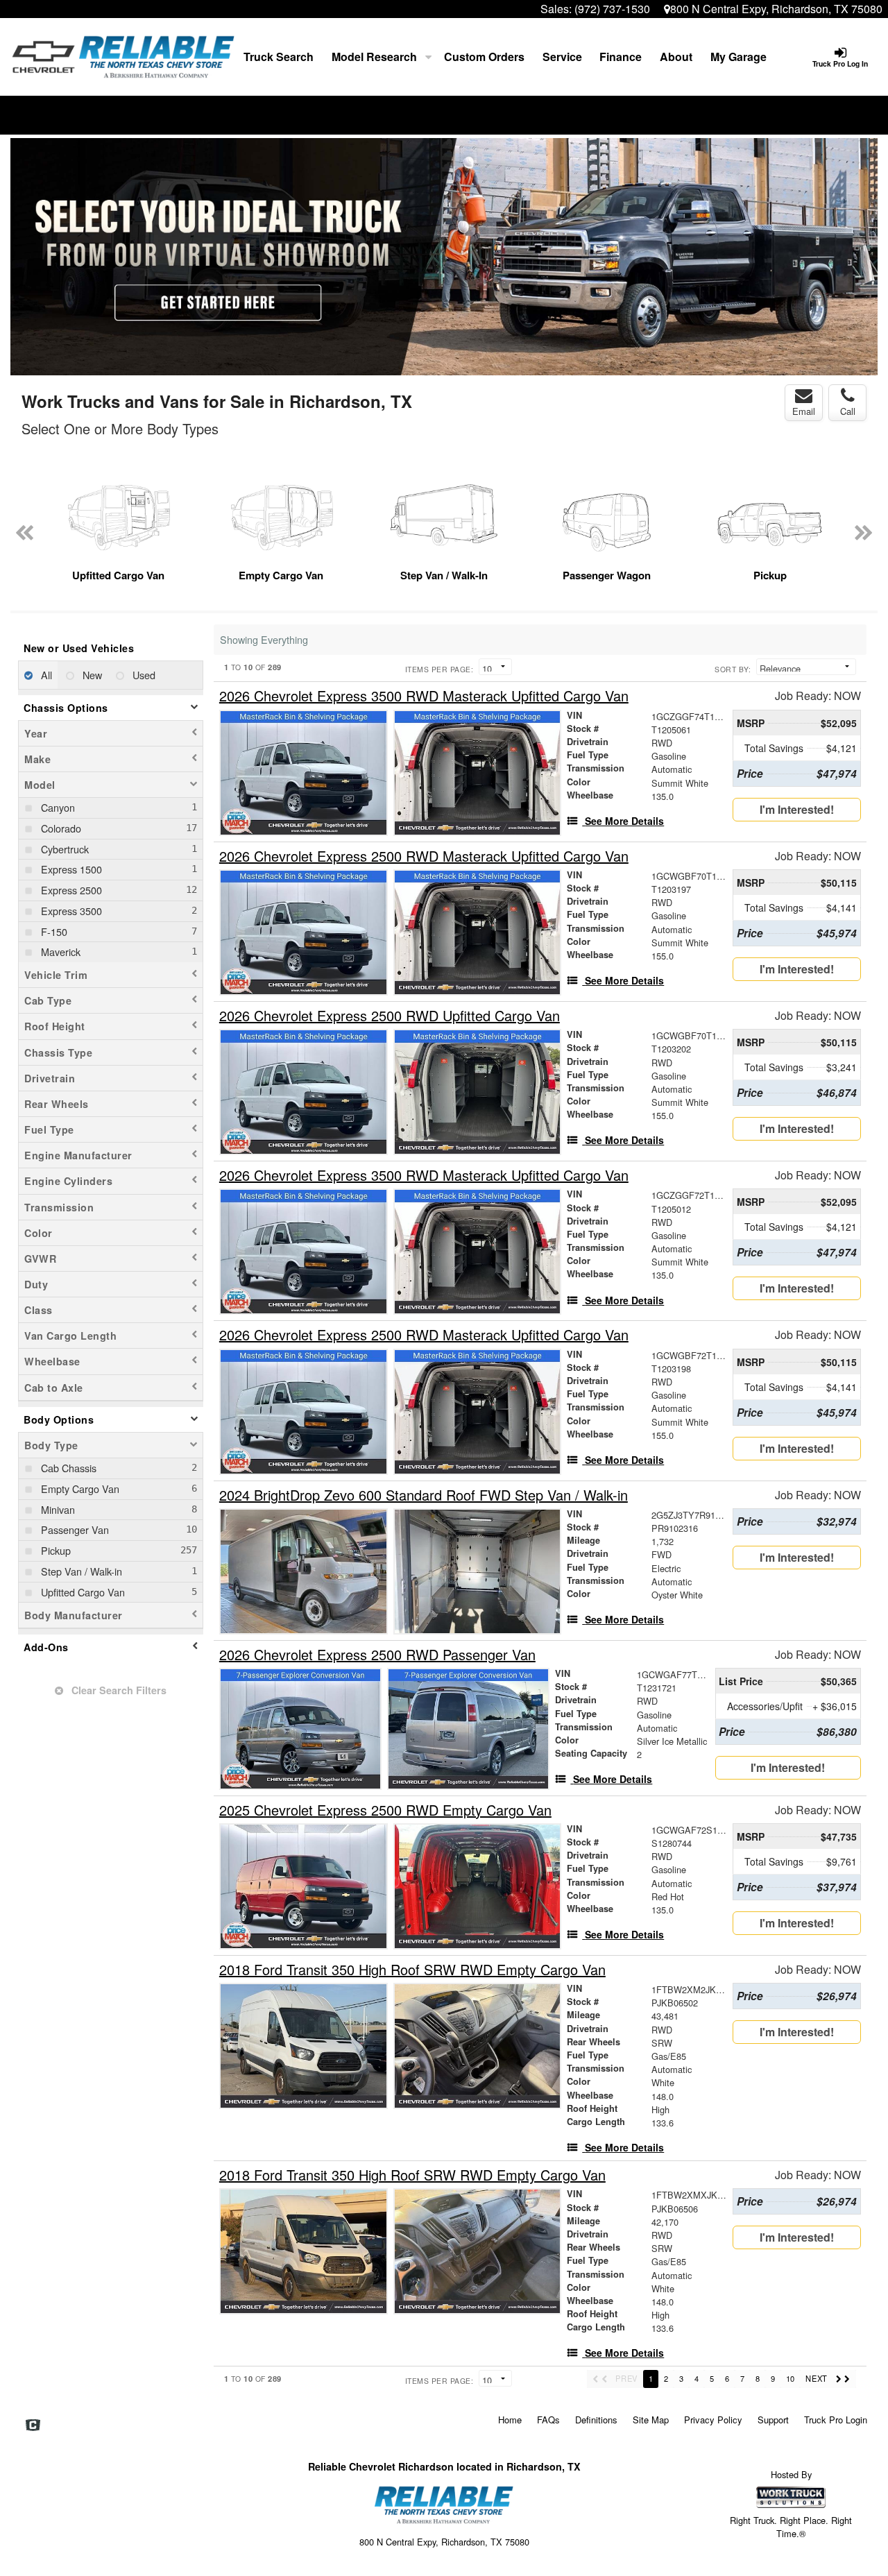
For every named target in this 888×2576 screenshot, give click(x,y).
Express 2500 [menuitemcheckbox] (70, 890)
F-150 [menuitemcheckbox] (53, 931)
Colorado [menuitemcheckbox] (60, 828)
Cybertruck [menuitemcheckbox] (63, 849)
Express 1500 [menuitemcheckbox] (70, 869)
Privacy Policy (713, 2420)
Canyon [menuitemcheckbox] (57, 807)
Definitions (596, 2420)
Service (562, 57)
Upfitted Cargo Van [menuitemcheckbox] (82, 1592)
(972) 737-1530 (612, 9)
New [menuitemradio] (91, 675)
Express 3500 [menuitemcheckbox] (70, 911)
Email (804, 411)
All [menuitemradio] (45, 675)
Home (510, 2420)
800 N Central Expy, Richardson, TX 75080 (776, 9)
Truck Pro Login (836, 2420)
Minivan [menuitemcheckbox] (57, 1509)
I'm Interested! (797, 809)
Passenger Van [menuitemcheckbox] (74, 1529)
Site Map (651, 2420)
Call (848, 411)
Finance (621, 57)
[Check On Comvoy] (33, 2425)
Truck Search (279, 57)
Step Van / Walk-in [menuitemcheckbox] (80, 1571)
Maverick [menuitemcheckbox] (59, 952)
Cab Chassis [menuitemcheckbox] (67, 1468)
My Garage (738, 57)
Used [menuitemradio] (143, 675)
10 (790, 2378)
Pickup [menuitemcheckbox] (54, 1550)
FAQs (548, 2420)
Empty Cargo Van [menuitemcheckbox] (79, 1489)
